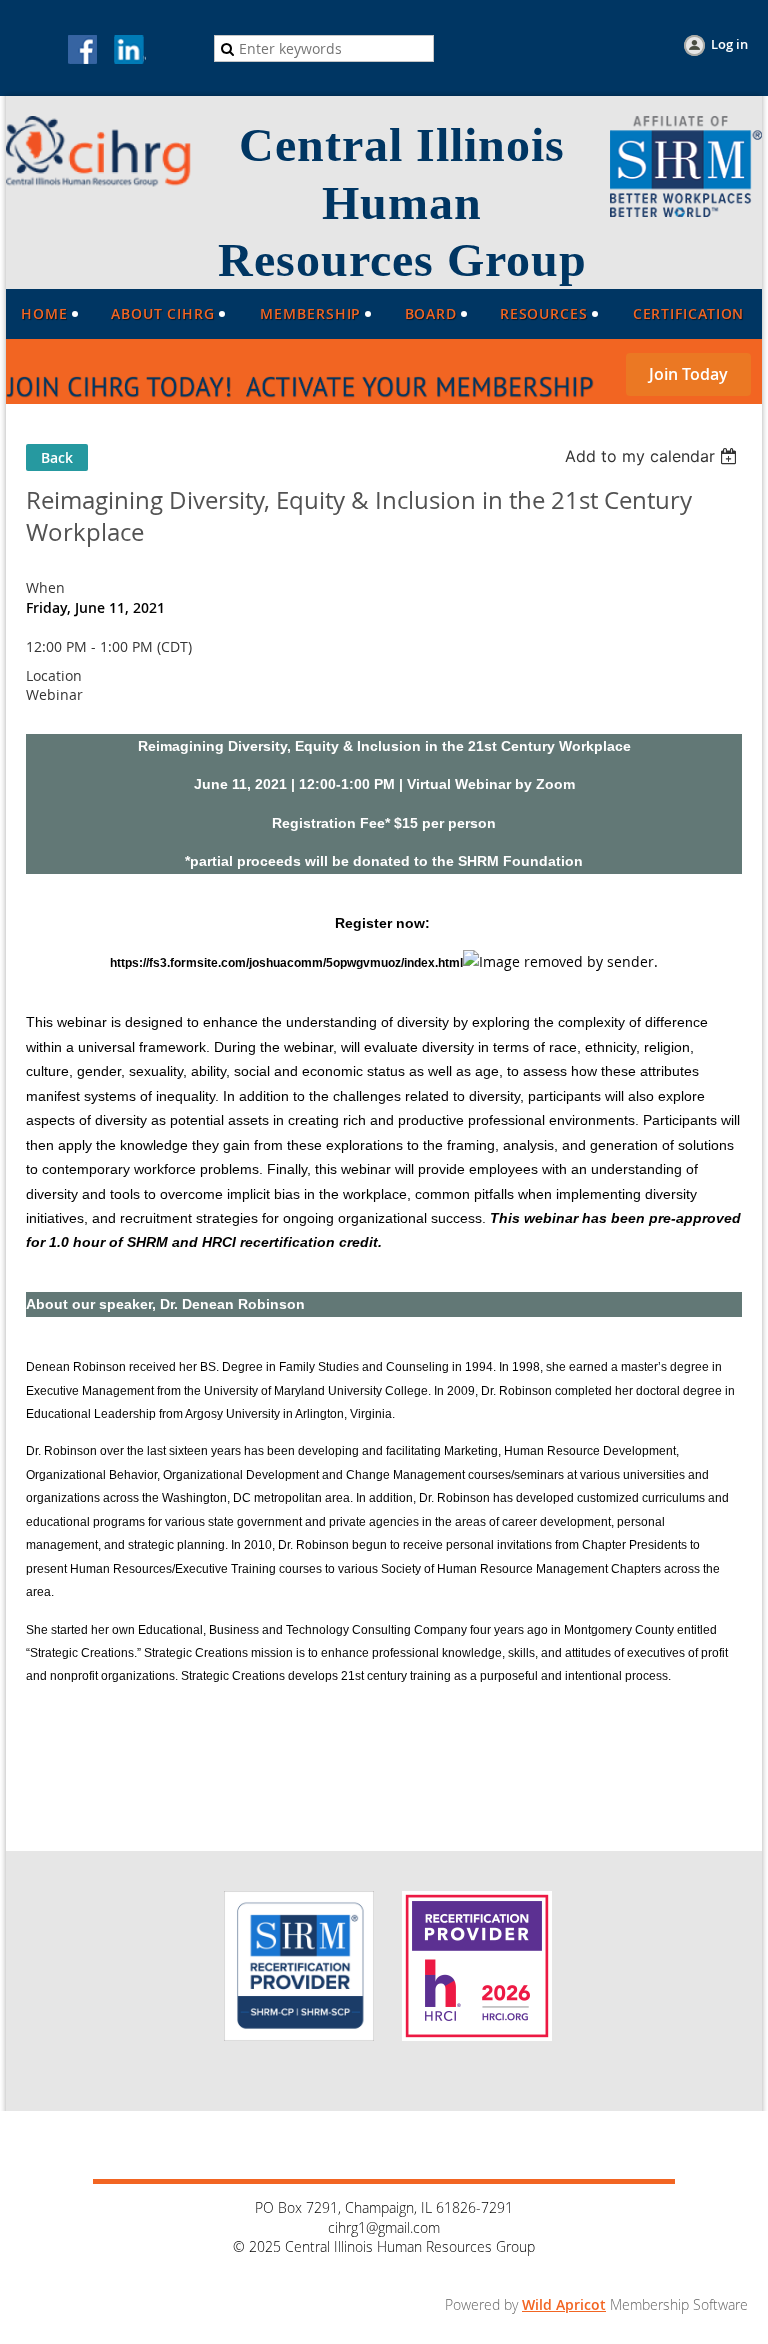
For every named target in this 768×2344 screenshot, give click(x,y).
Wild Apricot (564, 2304)
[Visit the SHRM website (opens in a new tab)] (686, 211)
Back (57, 457)
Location (54, 675)
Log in (729, 44)
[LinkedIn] (130, 51)
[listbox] (653, 456)
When (45, 587)
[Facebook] (84, 51)
